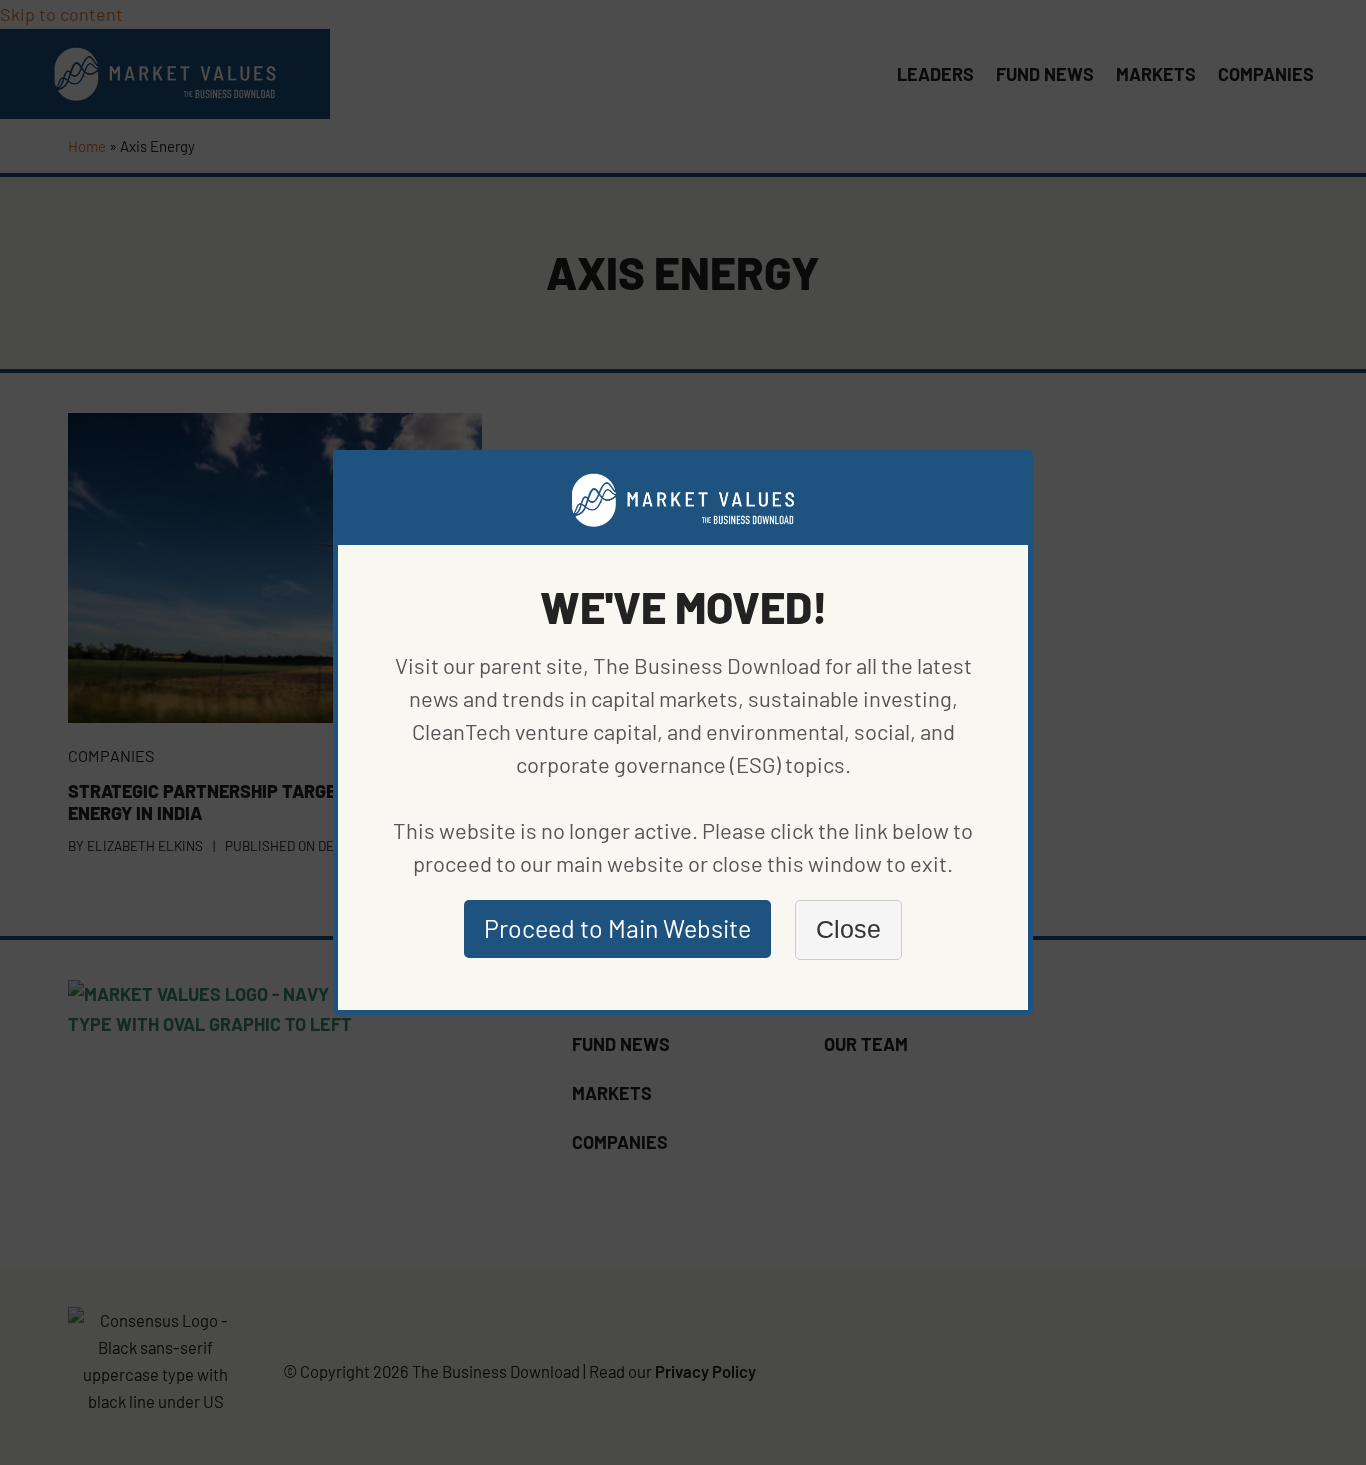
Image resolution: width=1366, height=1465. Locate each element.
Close (848, 929)
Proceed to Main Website (617, 928)
